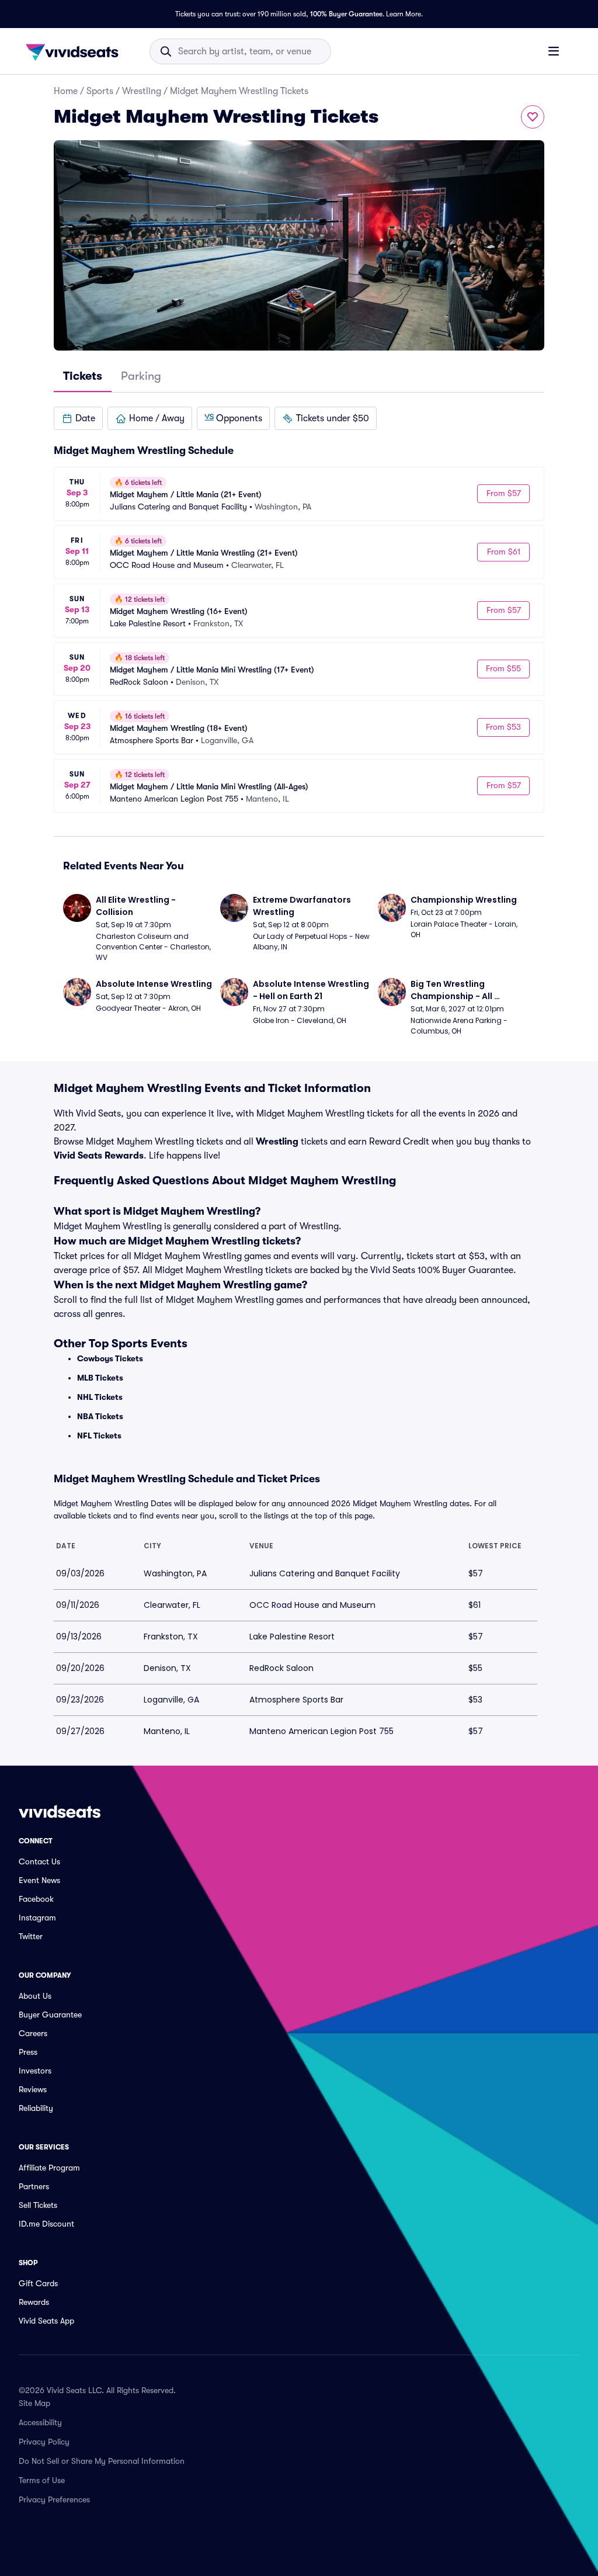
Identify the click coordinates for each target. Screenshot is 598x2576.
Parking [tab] (141, 376)
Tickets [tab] (83, 376)
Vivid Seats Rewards (99, 1156)
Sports (100, 91)
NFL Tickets (99, 1436)
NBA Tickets (100, 1416)
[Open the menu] (554, 51)
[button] (78, 418)
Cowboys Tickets (110, 1358)
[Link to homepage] (75, 51)
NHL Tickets (100, 1397)
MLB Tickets (100, 1378)
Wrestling (142, 91)
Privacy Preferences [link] (54, 2499)
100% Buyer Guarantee (346, 14)
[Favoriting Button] (533, 117)
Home (66, 91)
